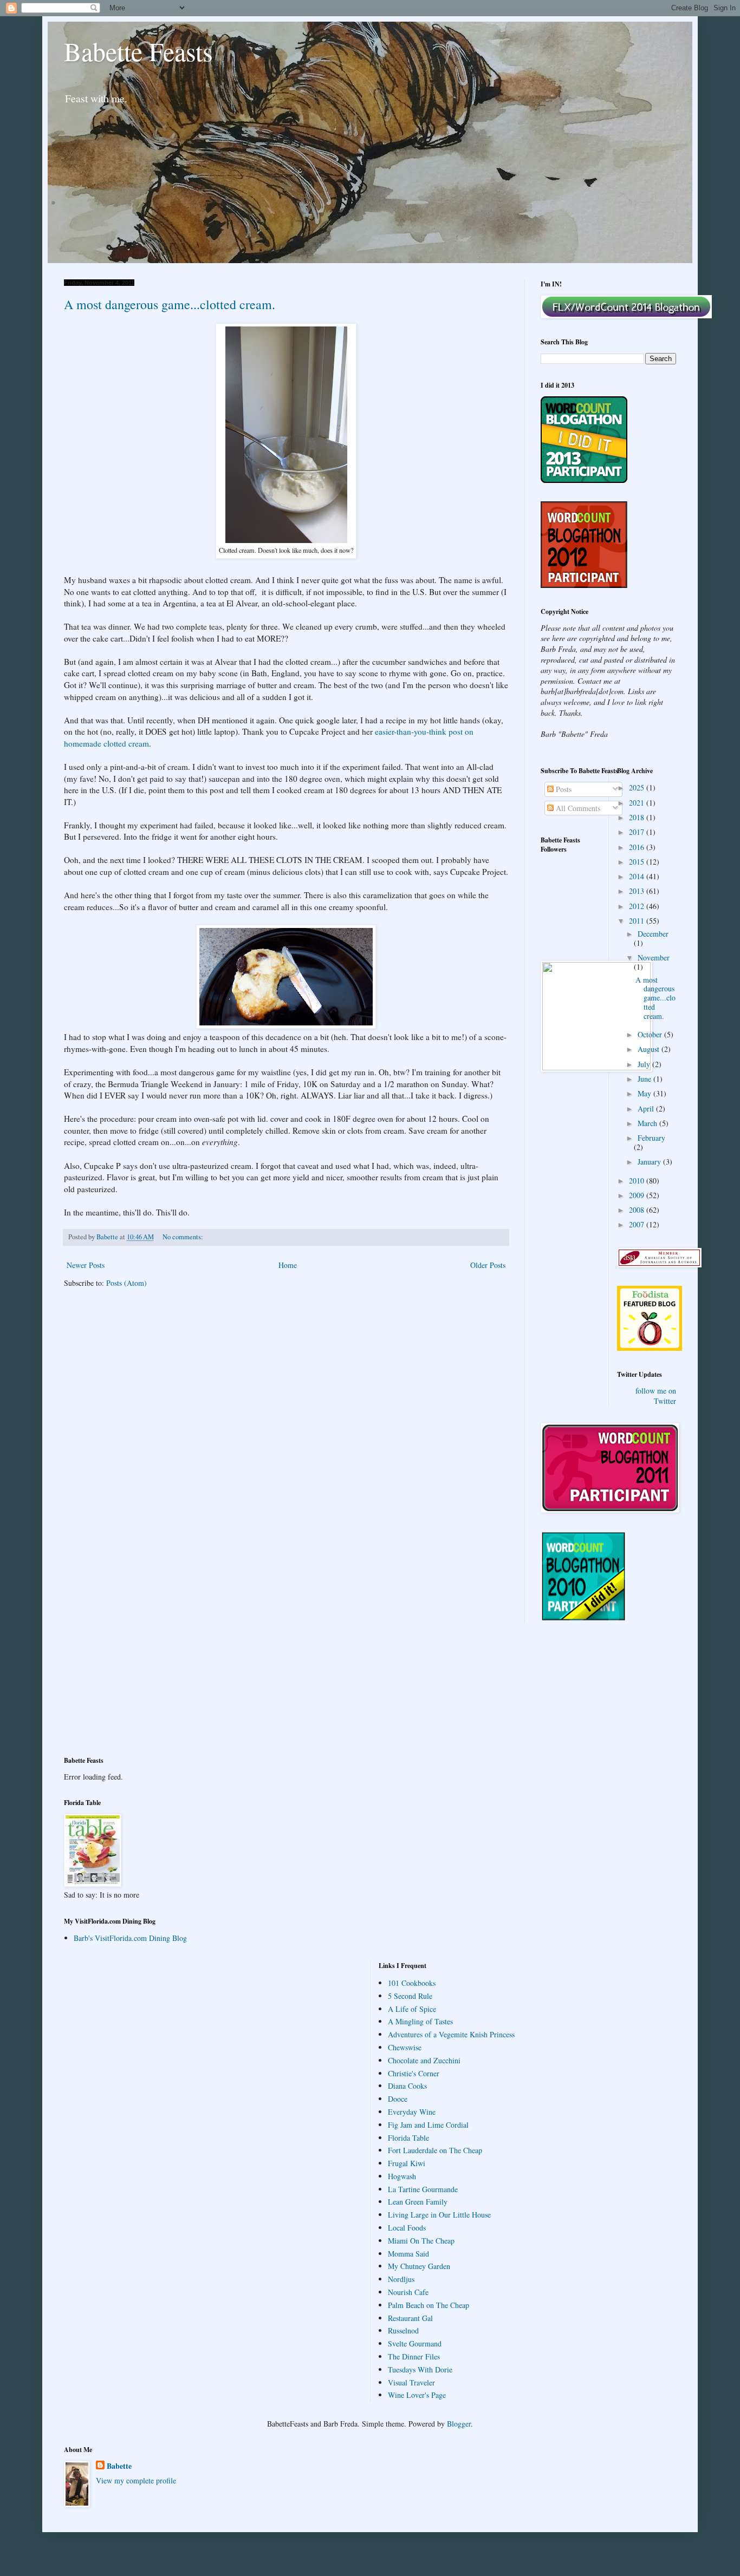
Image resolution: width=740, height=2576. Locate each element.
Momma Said (408, 2254)
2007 (638, 1224)
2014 (638, 876)
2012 (638, 906)
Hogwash (402, 2176)
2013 (638, 891)
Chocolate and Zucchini (424, 2060)
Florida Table (408, 2138)
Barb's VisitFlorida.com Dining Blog (130, 1938)
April (647, 1109)
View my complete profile (136, 2480)
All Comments (577, 808)
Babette (119, 2466)
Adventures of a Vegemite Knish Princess (451, 2034)
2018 (638, 817)
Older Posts (488, 1265)
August (650, 1049)
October (651, 1034)
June (645, 1079)
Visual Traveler (411, 2382)
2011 (638, 921)
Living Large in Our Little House (439, 2215)
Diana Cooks (407, 2086)
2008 (638, 1210)
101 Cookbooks (412, 1983)
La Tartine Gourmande (423, 2189)
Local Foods (407, 2228)
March (648, 1123)
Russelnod (403, 2330)
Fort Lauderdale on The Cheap (435, 2150)
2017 (638, 832)
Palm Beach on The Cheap (429, 2305)
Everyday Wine (412, 2112)
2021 (638, 803)
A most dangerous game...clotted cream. (170, 304)
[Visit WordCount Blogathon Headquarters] (584, 1618)
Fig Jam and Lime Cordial (428, 2125)
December (653, 934)
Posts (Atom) (126, 1283)
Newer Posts (86, 1265)
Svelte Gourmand (415, 2343)
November (654, 957)
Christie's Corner (414, 2073)
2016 (638, 847)
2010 (638, 1181)
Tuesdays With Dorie (420, 2369)
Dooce (398, 2099)
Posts (563, 789)
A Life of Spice (412, 2009)
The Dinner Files (414, 2356)
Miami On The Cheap (421, 2241)
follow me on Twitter (656, 1396)
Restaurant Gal (410, 2318)
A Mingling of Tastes (420, 2021)
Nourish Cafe (408, 2292)
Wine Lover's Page (417, 2395)
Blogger (459, 2424)
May (645, 1093)
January (650, 1162)
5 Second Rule (410, 1996)
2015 (638, 862)
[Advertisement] (113, 1696)
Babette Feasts (138, 51)
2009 (638, 1195)
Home (288, 1265)
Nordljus (401, 2279)
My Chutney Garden (419, 2266)
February (651, 1138)
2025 (638, 787)
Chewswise (405, 2047)
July (645, 1064)
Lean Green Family (418, 2202)
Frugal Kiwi (407, 2163)
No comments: (184, 1237)
